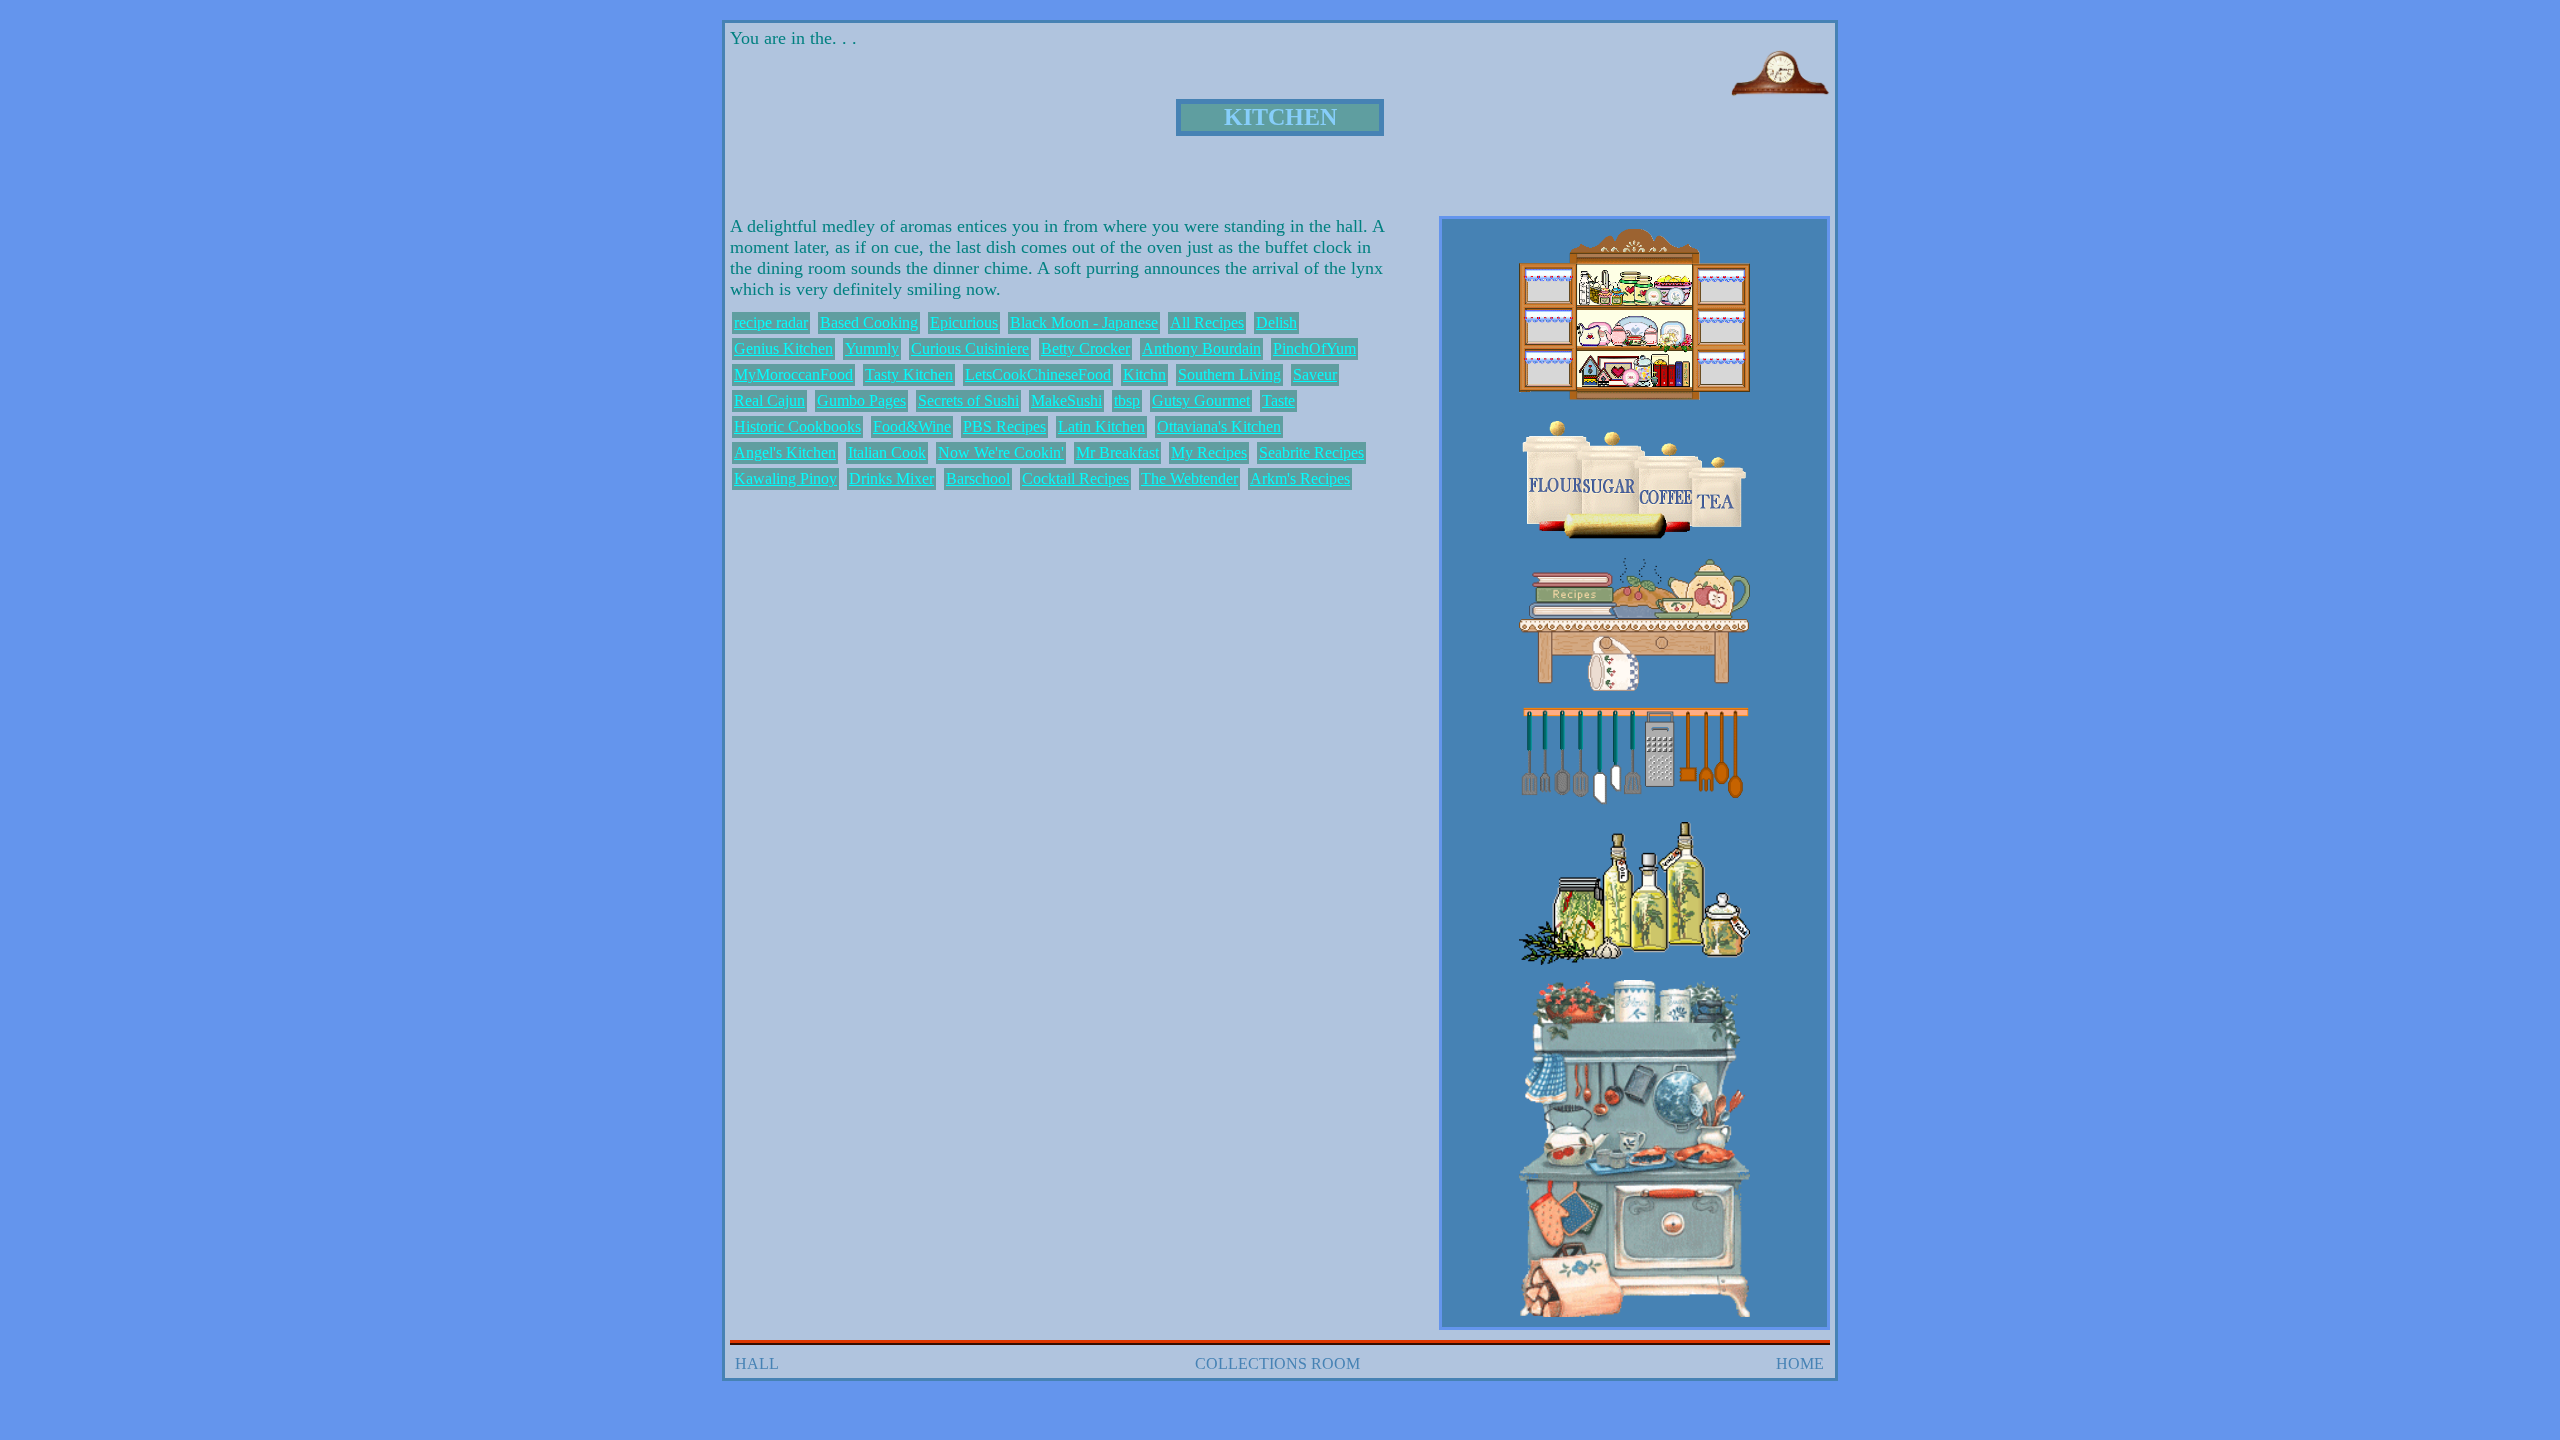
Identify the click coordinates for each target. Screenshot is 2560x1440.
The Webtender (1189, 478)
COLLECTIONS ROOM (1277, 1363)
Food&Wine (912, 426)
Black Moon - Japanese (1084, 322)
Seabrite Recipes (1311, 452)
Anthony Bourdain (1201, 348)
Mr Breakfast (1117, 452)
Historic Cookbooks (797, 426)
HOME (1800, 1363)
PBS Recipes (1004, 426)
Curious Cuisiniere (970, 348)
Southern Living (1229, 374)
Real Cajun (769, 400)
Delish (1276, 322)
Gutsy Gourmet (1201, 400)
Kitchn (1144, 374)
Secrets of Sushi (968, 400)
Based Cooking (869, 322)
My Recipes (1209, 452)
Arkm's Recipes (1300, 478)
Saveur (1315, 374)
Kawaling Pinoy (785, 478)
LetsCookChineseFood (1038, 374)
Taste (1278, 400)
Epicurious (964, 322)
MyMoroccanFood (793, 374)
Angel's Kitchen (785, 452)
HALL (757, 1363)
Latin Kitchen (1101, 426)
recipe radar (771, 322)
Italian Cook (887, 452)
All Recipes (1207, 322)
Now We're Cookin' (1001, 452)
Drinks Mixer (891, 478)
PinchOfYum (1314, 348)
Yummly (872, 348)
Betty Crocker (1085, 348)
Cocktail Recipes (1075, 478)
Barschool (978, 478)
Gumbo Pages (861, 400)
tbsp (1127, 400)
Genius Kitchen (783, 348)
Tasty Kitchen (909, 374)
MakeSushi (1066, 400)
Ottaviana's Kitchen (1219, 426)
